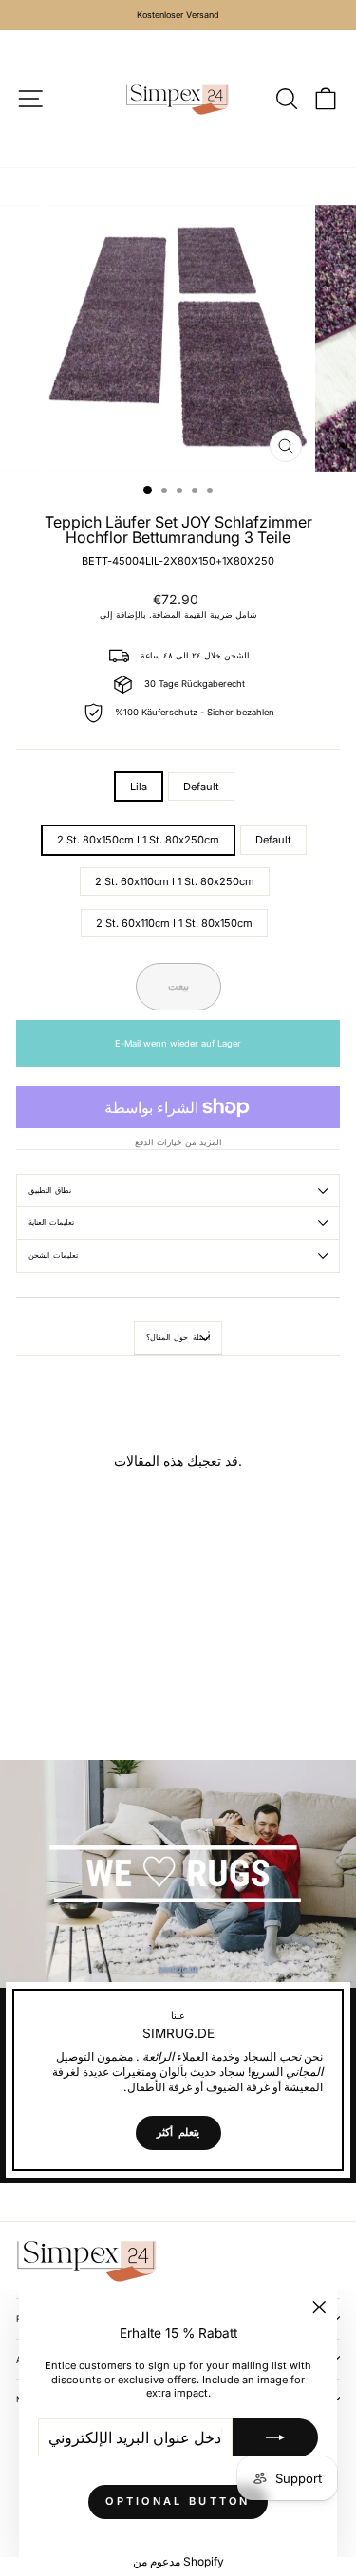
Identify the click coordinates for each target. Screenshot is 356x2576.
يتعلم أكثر (178, 2132)
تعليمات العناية (51, 1223)
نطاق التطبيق (50, 1190)
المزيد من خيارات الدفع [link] (178, 1142)
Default (201, 787)
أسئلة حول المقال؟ (178, 1337)
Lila (139, 787)
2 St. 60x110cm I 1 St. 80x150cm (174, 923)
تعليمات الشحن (53, 1256)
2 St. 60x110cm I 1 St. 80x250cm (175, 881)
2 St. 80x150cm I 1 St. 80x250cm (138, 840)
